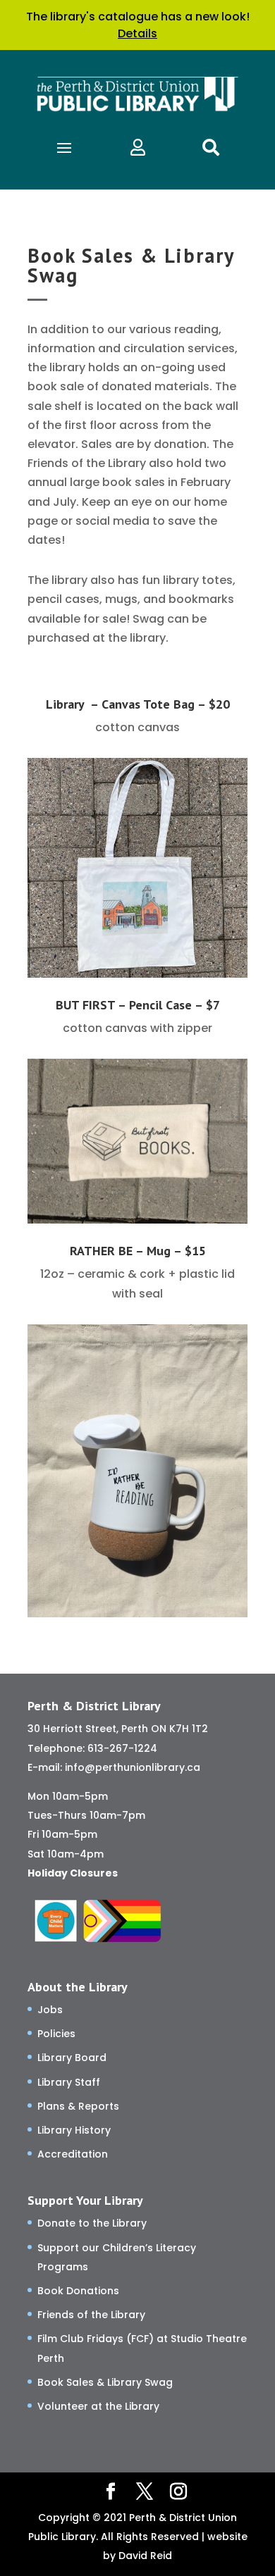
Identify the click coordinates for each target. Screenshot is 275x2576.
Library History (74, 2130)
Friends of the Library (91, 2315)
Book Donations (78, 2291)
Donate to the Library (92, 2223)
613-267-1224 (122, 1748)
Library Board (72, 2058)
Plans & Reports (78, 2106)
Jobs (50, 2010)
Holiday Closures (73, 1873)
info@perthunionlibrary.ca (133, 1767)
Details (137, 33)
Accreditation (73, 2154)
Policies (56, 2034)
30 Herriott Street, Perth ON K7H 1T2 (118, 1729)
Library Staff (69, 2082)
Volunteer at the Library (98, 2406)
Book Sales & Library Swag (105, 2382)
